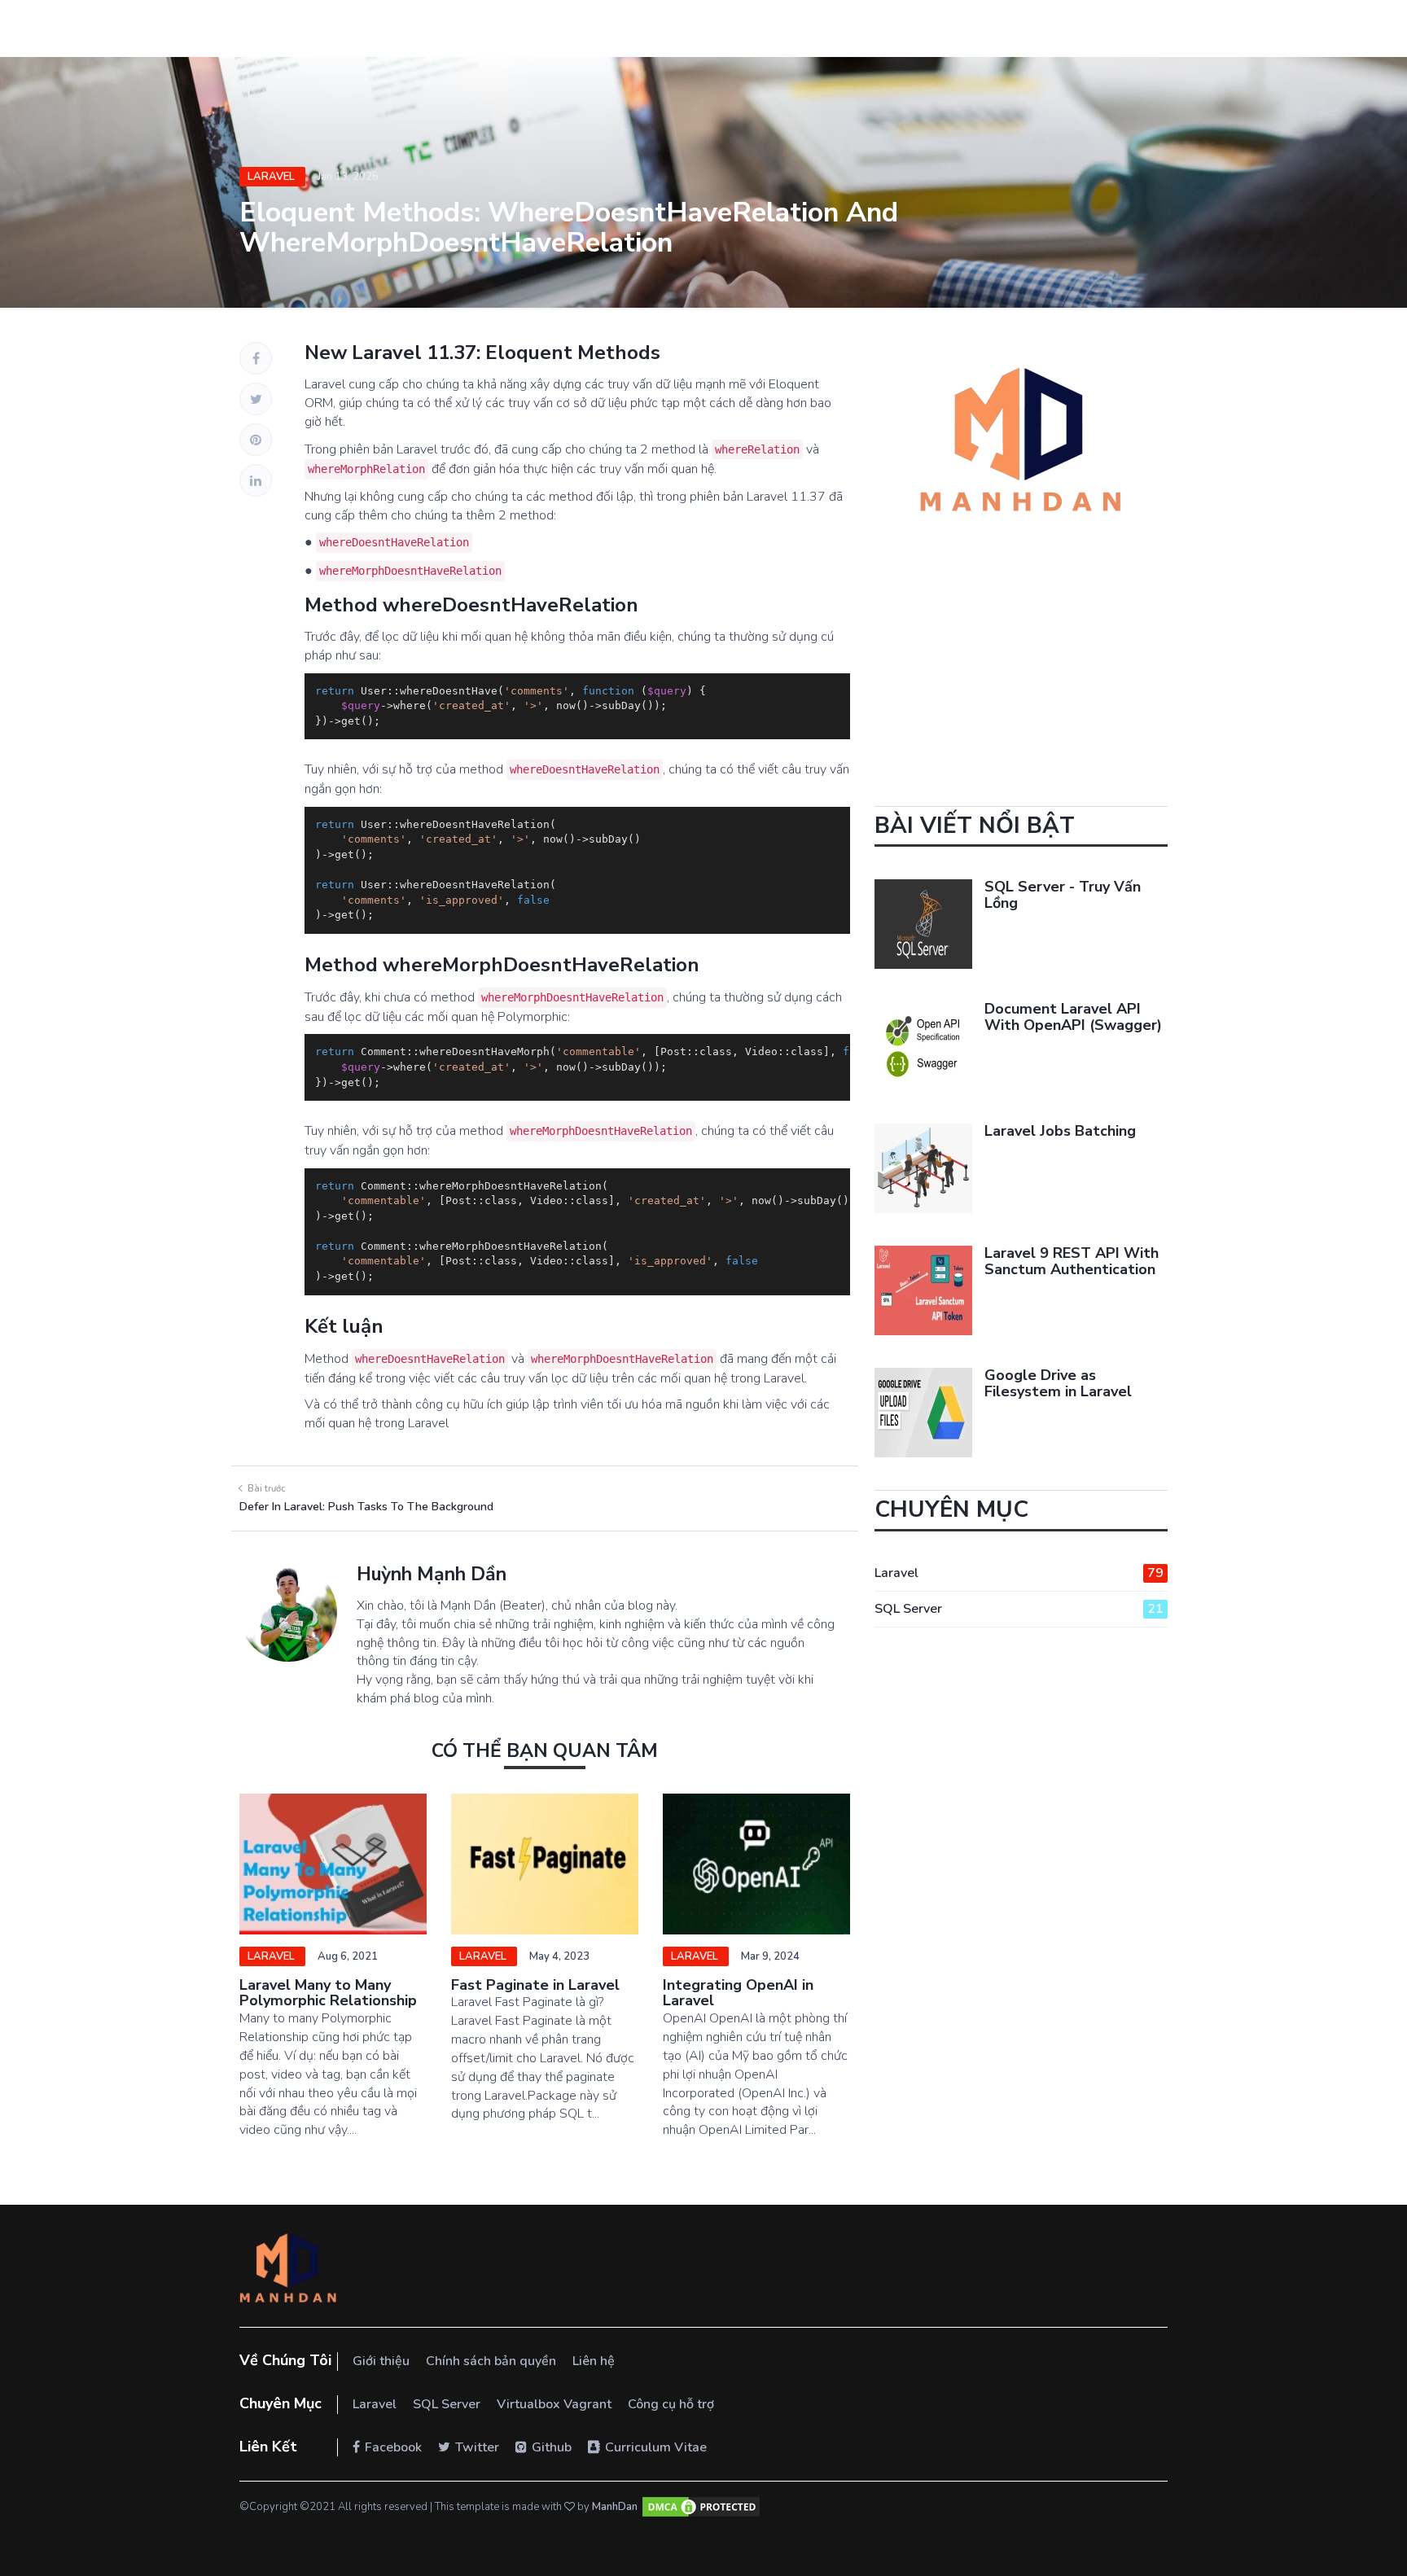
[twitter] (256, 399)
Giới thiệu (381, 2361)
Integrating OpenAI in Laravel (738, 1993)
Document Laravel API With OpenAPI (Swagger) (1073, 1017)
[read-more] (333, 1864)
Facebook (393, 2447)
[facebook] (256, 358)
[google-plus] (256, 440)
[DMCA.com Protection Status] (701, 2507)
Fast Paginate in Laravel (535, 1985)
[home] (288, 2270)
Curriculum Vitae (656, 2447)
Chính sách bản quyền (491, 2361)
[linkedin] (256, 480)
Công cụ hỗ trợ (671, 2404)
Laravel (272, 177)
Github (552, 2447)
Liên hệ (594, 2361)
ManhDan (615, 2507)
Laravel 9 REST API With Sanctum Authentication (1072, 1261)
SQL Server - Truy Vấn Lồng (1063, 895)
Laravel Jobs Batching (1060, 1131)
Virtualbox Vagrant (554, 2404)
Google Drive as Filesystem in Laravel (1058, 1383)
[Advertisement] (1021, 692)
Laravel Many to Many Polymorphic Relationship (328, 1993)
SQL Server (1019, 1609)
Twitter (477, 2447)
